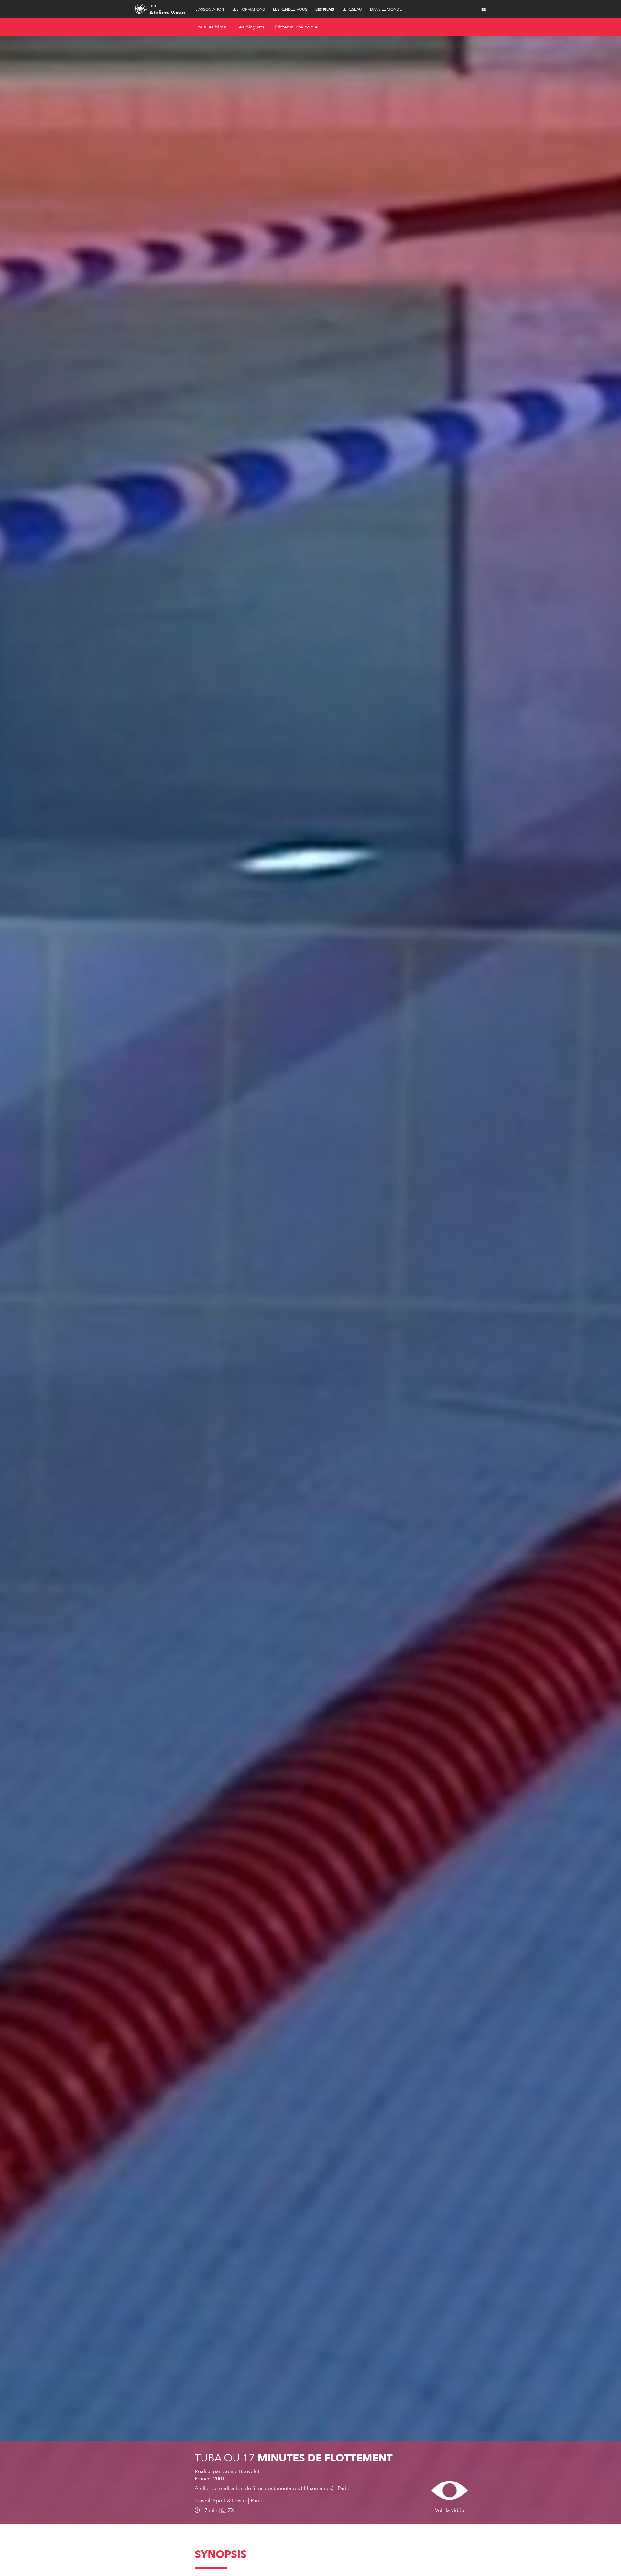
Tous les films (211, 27)
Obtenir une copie (296, 27)
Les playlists (250, 27)
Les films (325, 9)
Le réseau (352, 9)
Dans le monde (386, 9)
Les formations (249, 9)
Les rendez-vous (290, 9)
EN (484, 10)
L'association (210, 9)
